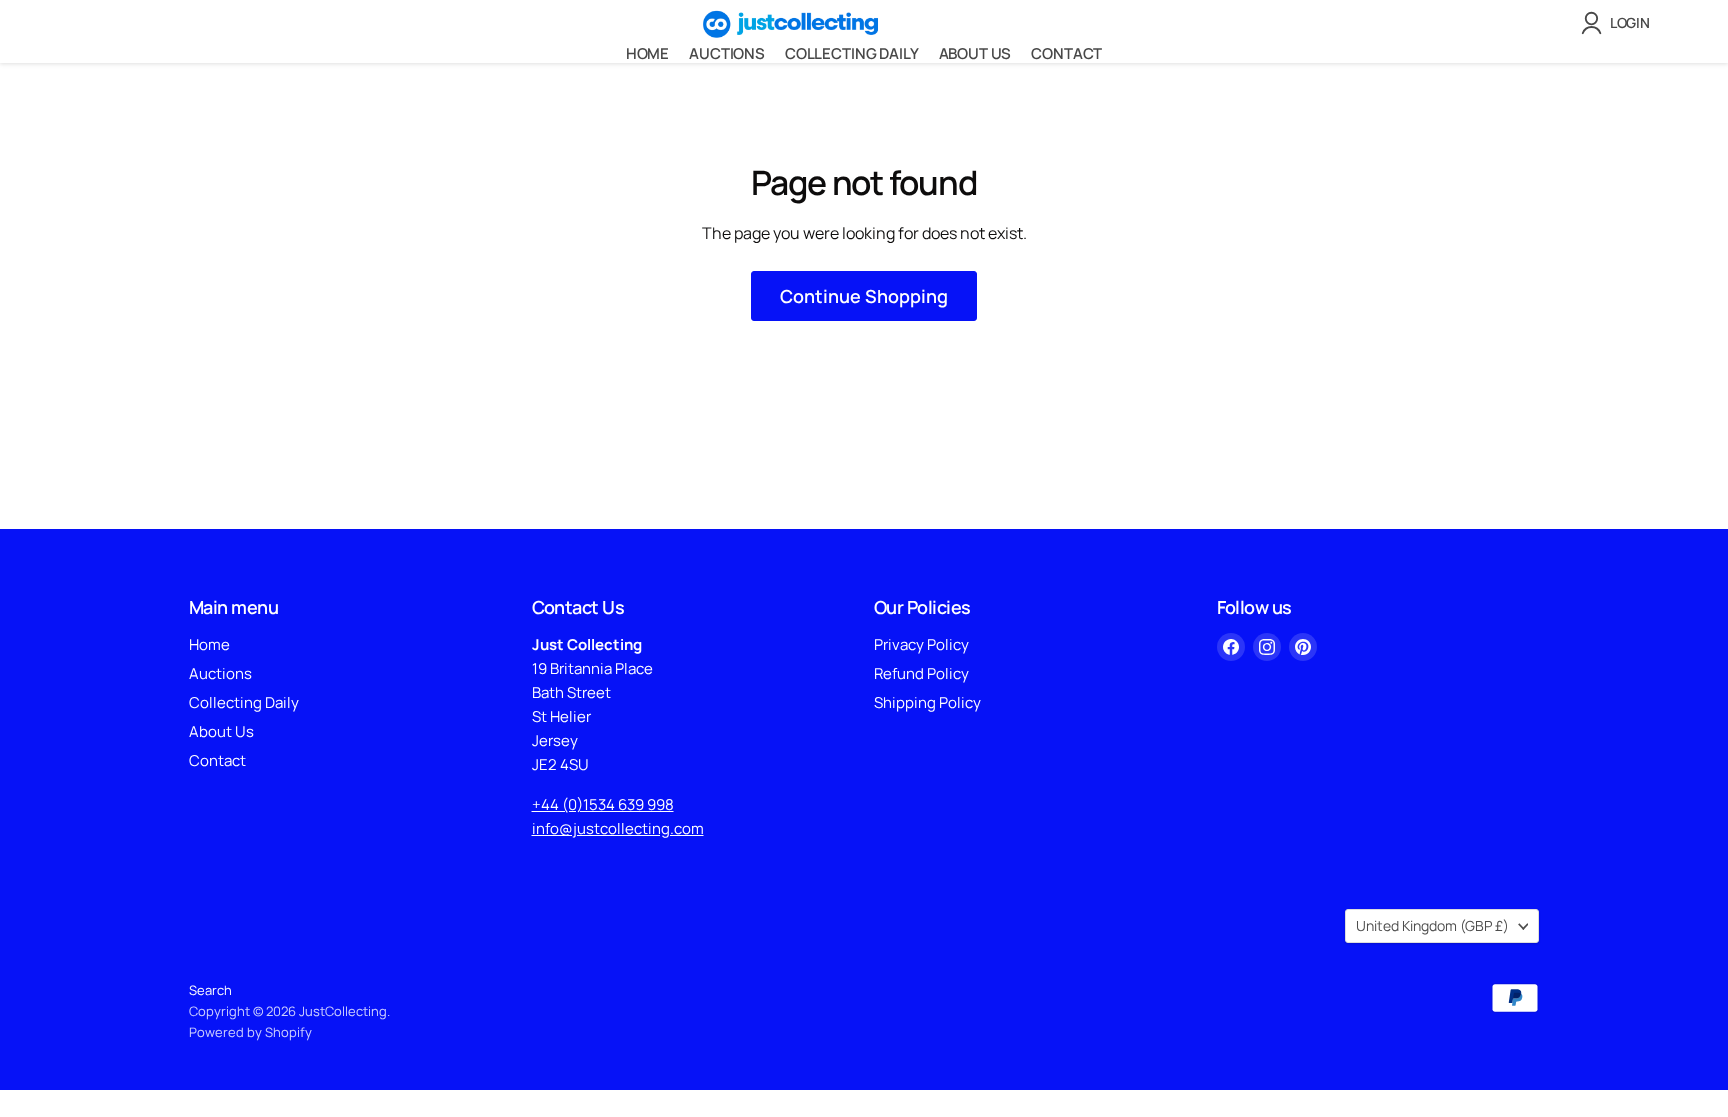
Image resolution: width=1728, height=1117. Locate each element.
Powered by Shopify (250, 1032)
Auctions (727, 53)
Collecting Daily (852, 53)
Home (647, 53)
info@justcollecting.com (618, 828)
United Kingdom (1432, 925)
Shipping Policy (927, 702)
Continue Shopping (864, 296)
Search (210, 990)
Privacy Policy (921, 644)
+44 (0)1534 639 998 (603, 804)
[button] (1619, 23)
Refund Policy (921, 673)
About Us (975, 53)
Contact (1066, 53)
